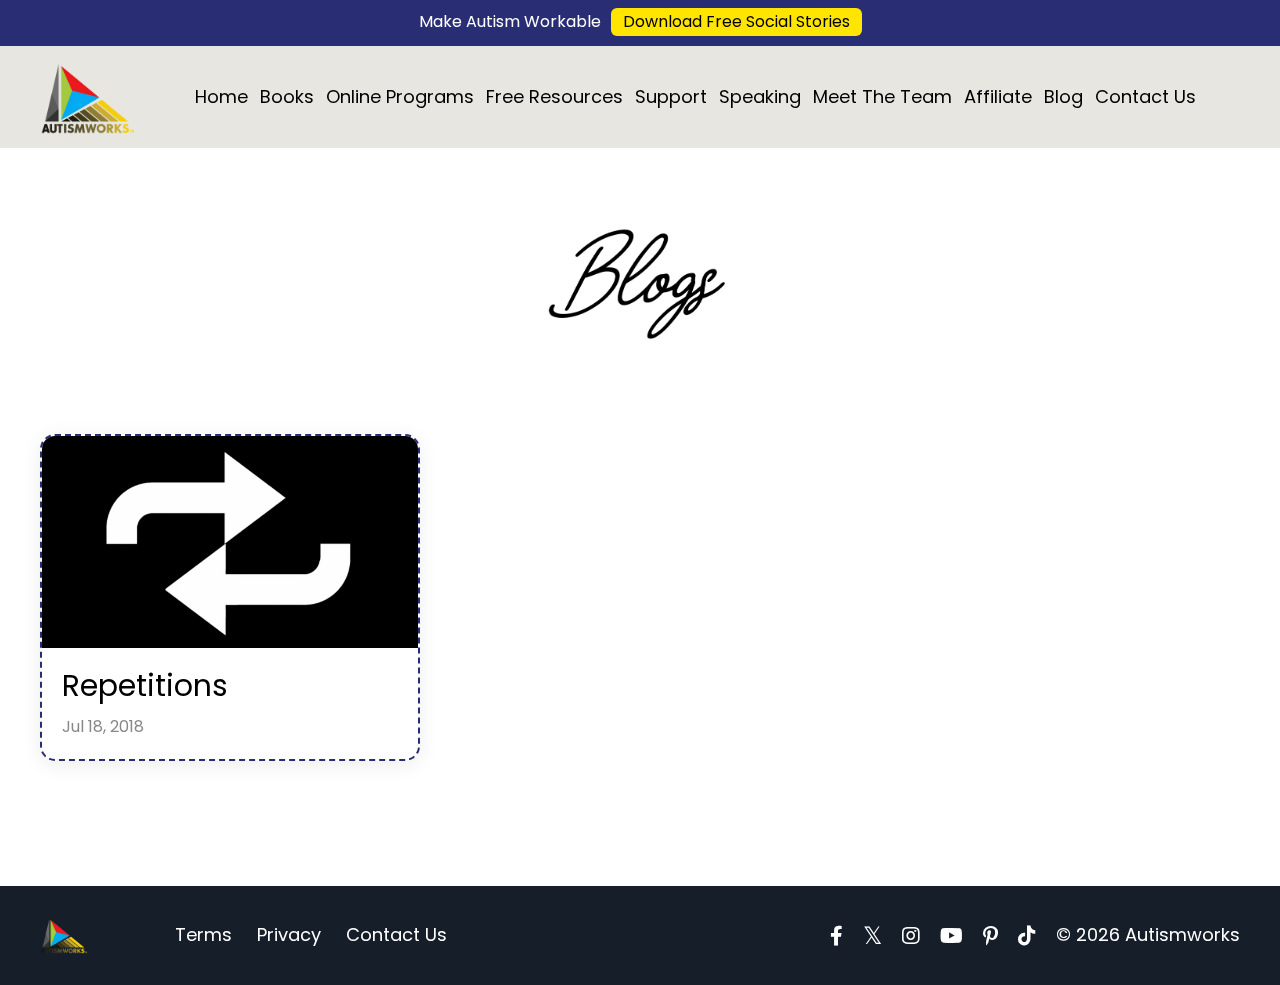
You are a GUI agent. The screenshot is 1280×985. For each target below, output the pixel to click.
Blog (1063, 96)
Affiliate (998, 96)
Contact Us (1145, 96)
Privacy (289, 934)
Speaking (760, 96)
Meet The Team (882, 96)
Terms (203, 934)
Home (221, 96)
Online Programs (400, 96)
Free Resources (554, 96)
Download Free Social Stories (736, 21)
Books (287, 96)
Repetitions (145, 686)
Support (671, 96)
